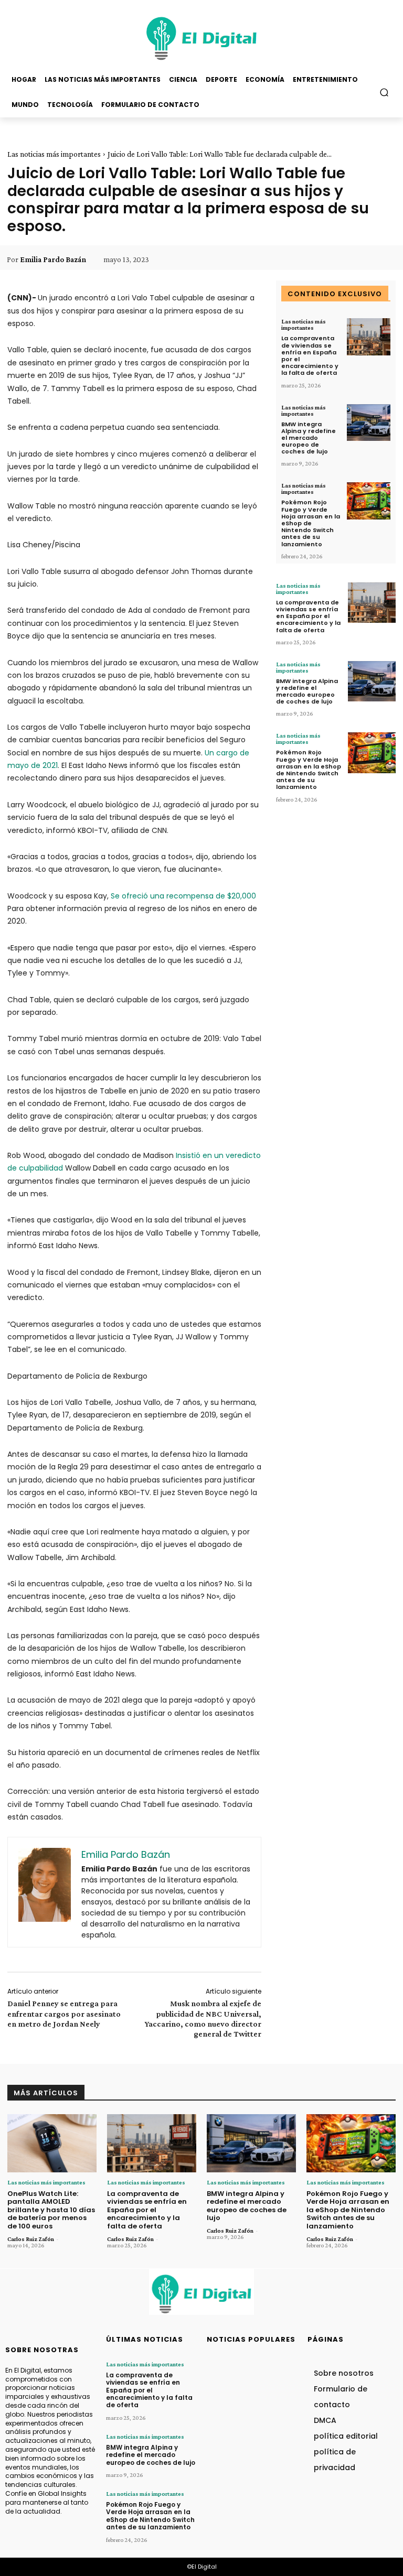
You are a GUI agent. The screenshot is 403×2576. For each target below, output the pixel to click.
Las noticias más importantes (54, 154)
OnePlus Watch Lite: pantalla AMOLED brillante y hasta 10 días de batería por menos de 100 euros (51, 2210)
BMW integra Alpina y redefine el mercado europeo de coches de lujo (309, 438)
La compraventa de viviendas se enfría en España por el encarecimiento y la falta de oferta (310, 355)
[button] (384, 92)
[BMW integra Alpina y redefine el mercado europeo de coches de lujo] (369, 423)
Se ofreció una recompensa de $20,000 (183, 896)
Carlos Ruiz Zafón (31, 2239)
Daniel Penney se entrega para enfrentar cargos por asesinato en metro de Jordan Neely (64, 2013)
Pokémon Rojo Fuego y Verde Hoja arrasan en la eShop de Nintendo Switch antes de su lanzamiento (311, 523)
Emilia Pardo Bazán (53, 259)
